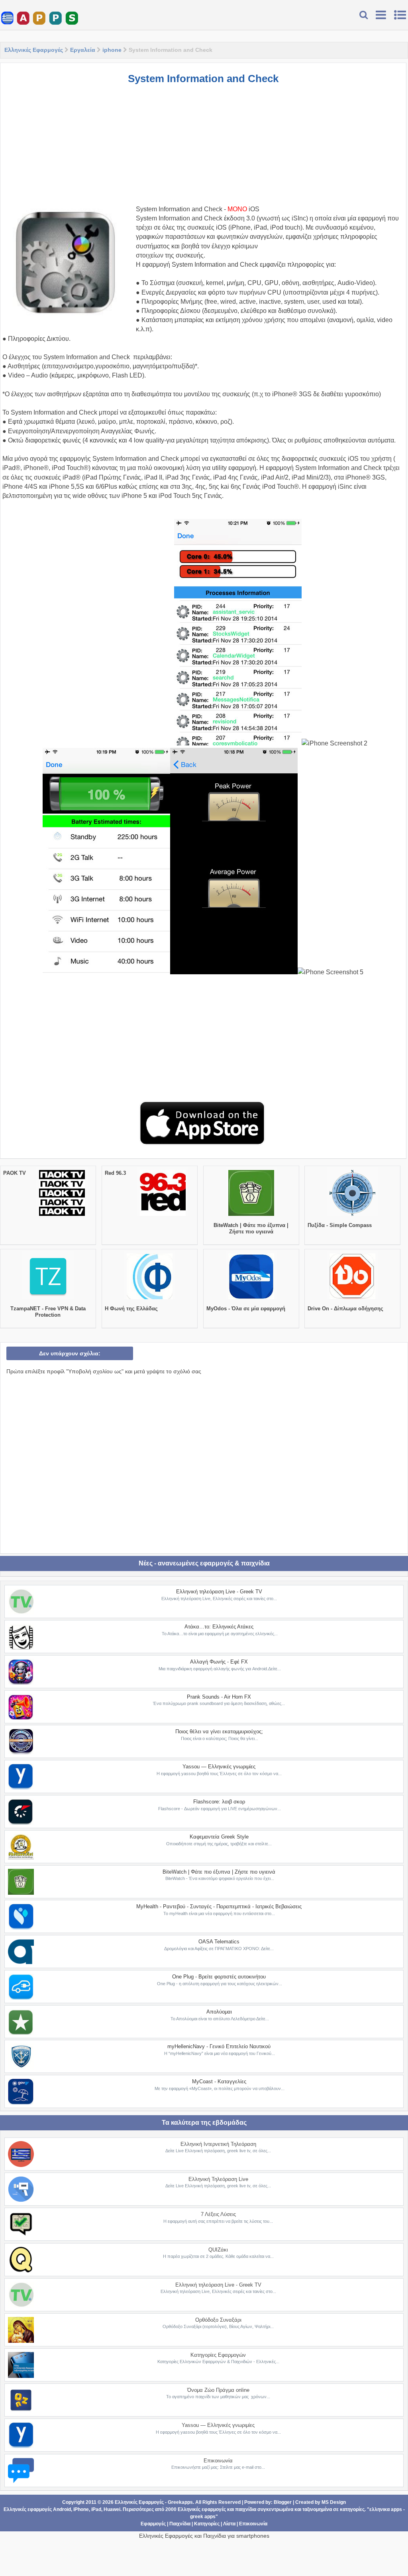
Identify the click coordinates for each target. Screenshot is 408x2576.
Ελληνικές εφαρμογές (202, 2509)
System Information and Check (203, 79)
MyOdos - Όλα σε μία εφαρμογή (246, 1309)
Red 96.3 (115, 1173)
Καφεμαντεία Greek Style (219, 1837)
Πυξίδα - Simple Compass (340, 1225)
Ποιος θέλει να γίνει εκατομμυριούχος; (219, 1731)
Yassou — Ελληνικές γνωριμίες (219, 1767)
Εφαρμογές (153, 2524)
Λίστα (229, 2524)
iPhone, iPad (87, 2509)
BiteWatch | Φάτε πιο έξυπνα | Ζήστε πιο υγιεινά (251, 1228)
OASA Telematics (219, 1942)
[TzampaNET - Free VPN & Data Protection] (48, 1299)
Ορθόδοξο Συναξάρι (218, 2320)
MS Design (334, 2502)
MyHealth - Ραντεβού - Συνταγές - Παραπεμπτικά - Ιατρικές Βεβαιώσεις (219, 1906)
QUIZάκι (218, 2250)
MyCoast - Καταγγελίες (219, 2081)
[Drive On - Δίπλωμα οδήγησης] (352, 1299)
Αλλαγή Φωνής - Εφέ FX (219, 1662)
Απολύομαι (219, 2012)
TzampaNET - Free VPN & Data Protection (48, 1312)
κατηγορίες (352, 2509)
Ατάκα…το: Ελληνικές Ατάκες (219, 1627)
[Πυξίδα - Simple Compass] (352, 1216)
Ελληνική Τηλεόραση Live (218, 2179)
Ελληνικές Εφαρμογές (34, 50)
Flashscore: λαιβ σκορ (219, 1802)
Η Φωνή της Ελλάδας (131, 1309)
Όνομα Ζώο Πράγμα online (218, 2390)
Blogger (283, 2502)
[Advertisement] (203, 149)
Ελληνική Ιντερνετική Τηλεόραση (218, 2144)
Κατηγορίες (207, 2524)
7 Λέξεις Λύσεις (218, 2214)
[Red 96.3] (163, 1216)
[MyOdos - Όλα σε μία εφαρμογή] (251, 1299)
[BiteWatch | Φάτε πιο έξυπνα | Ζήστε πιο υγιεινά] (251, 1216)
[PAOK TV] (62, 1216)
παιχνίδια (246, 2509)
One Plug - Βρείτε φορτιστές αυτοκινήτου (219, 1977)
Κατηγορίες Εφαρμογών (218, 2355)
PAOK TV (15, 1173)
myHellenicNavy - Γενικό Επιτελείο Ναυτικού (219, 2046)
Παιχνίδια (180, 2524)
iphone (112, 50)
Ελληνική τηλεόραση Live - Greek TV (219, 1592)
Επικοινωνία (218, 2461)
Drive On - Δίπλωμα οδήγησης (345, 1309)
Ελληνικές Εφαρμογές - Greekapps (154, 2502)
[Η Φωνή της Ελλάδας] (150, 1299)
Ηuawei (112, 2509)
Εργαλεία (83, 50)
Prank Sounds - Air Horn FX (219, 1697)
